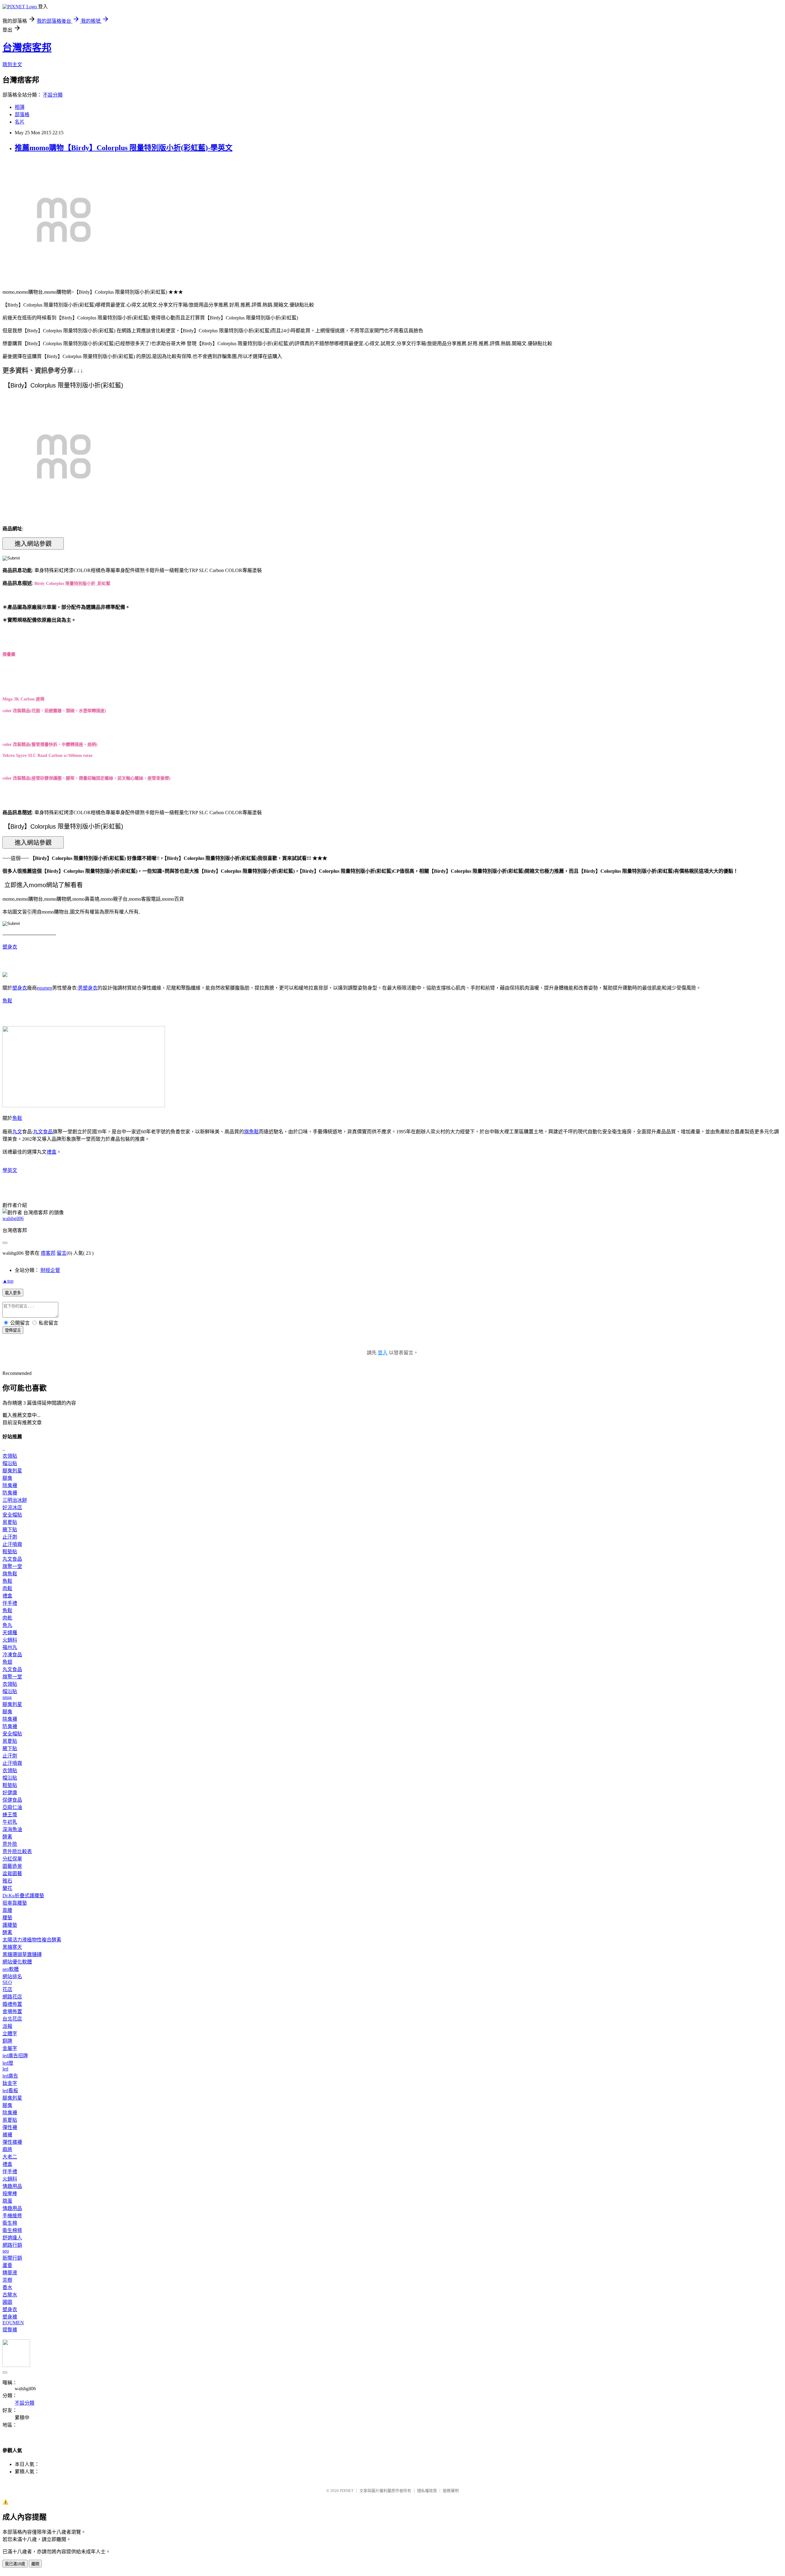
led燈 (8, 2063)
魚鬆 (7, 1001)
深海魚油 (12, 1829)
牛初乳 (10, 1822)
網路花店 (12, 1997)
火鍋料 (10, 1640)
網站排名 (12, 1977)
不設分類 (53, 95)
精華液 (10, 2273)
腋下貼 (10, 1530)
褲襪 (7, 2135)
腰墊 (7, 1918)
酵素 (7, 1837)
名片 (20, 122)
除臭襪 (10, 1485)
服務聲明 (451, 2491)
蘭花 (7, 1888)
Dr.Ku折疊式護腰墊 (23, 1896)
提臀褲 (10, 2330)
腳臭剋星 (12, 1471)
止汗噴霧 (12, 1544)
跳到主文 (12, 65)
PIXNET (347, 2491)
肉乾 (7, 1618)
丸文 (17, 1132)
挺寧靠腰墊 (15, 1903)
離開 (35, 2564)
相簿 (20, 107)
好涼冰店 (12, 1507)
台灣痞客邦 (27, 48)
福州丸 (10, 1647)
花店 (7, 1989)
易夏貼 (10, 1522)
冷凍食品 (12, 1655)
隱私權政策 (427, 2491)
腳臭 (7, 1478)
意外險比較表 (17, 1851)
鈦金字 (10, 2083)
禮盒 (52, 1152)
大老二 (10, 2157)
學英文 (10, 1170)
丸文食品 (43, 1132)
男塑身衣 (88, 988)
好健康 (10, 1793)
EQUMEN (13, 2323)
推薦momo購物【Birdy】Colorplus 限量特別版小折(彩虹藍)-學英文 (124, 148)
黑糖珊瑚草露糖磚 (22, 1954)
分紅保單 (12, 1859)
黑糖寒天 (12, 1947)
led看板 (10, 2091)
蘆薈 (7, 2265)
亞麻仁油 (12, 1807)
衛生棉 (10, 2223)
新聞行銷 (12, 2258)
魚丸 (7, 1625)
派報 (7, 2026)
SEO (7, 1982)
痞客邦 (48, 1253)
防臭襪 (10, 1493)
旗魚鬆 (251, 1132)
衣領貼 (10, 1456)
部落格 (22, 114)
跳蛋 (7, 2201)
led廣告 (10, 2076)
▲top (8, 1281)
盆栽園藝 (12, 1874)
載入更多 (13, 1293)
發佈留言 (13, 1330)
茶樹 (7, 2280)
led (5, 2069)
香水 (7, 2287)
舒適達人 (12, 2238)
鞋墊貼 (10, 1552)
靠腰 (7, 1910)
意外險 (10, 1844)
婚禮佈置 (12, 2004)
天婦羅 (10, 1633)
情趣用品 (12, 2186)
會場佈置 (12, 2011)
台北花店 (12, 2019)
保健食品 (12, 1800)
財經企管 (50, 1270)
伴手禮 (10, 1603)
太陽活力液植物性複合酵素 (32, 1940)
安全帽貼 (12, 1515)
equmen (44, 988)
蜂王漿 (10, 1815)
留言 (62, 1253)
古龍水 (10, 2295)
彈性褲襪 (12, 2142)
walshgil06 (13, 1218)
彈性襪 (10, 2127)
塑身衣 (10, 947)
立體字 (10, 2034)
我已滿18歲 (15, 2564)
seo (6, 2251)
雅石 (7, 1881)
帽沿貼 (10, 1463)
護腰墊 (10, 1925)
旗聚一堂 (12, 1566)
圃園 (7, 2302)
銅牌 (7, 2041)
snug (7, 1697)
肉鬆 (7, 1588)
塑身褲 (10, 2317)
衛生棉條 (12, 2230)
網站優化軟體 (17, 1962)
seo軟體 (11, 1969)
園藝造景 (12, 1866)
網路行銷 (12, 2245)
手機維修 (12, 2216)
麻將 (7, 2149)
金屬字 (10, 2048)
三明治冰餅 (15, 1500)
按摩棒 (10, 2194)
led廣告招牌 (15, 2056)
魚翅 (7, 1662)
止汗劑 (10, 1537)
